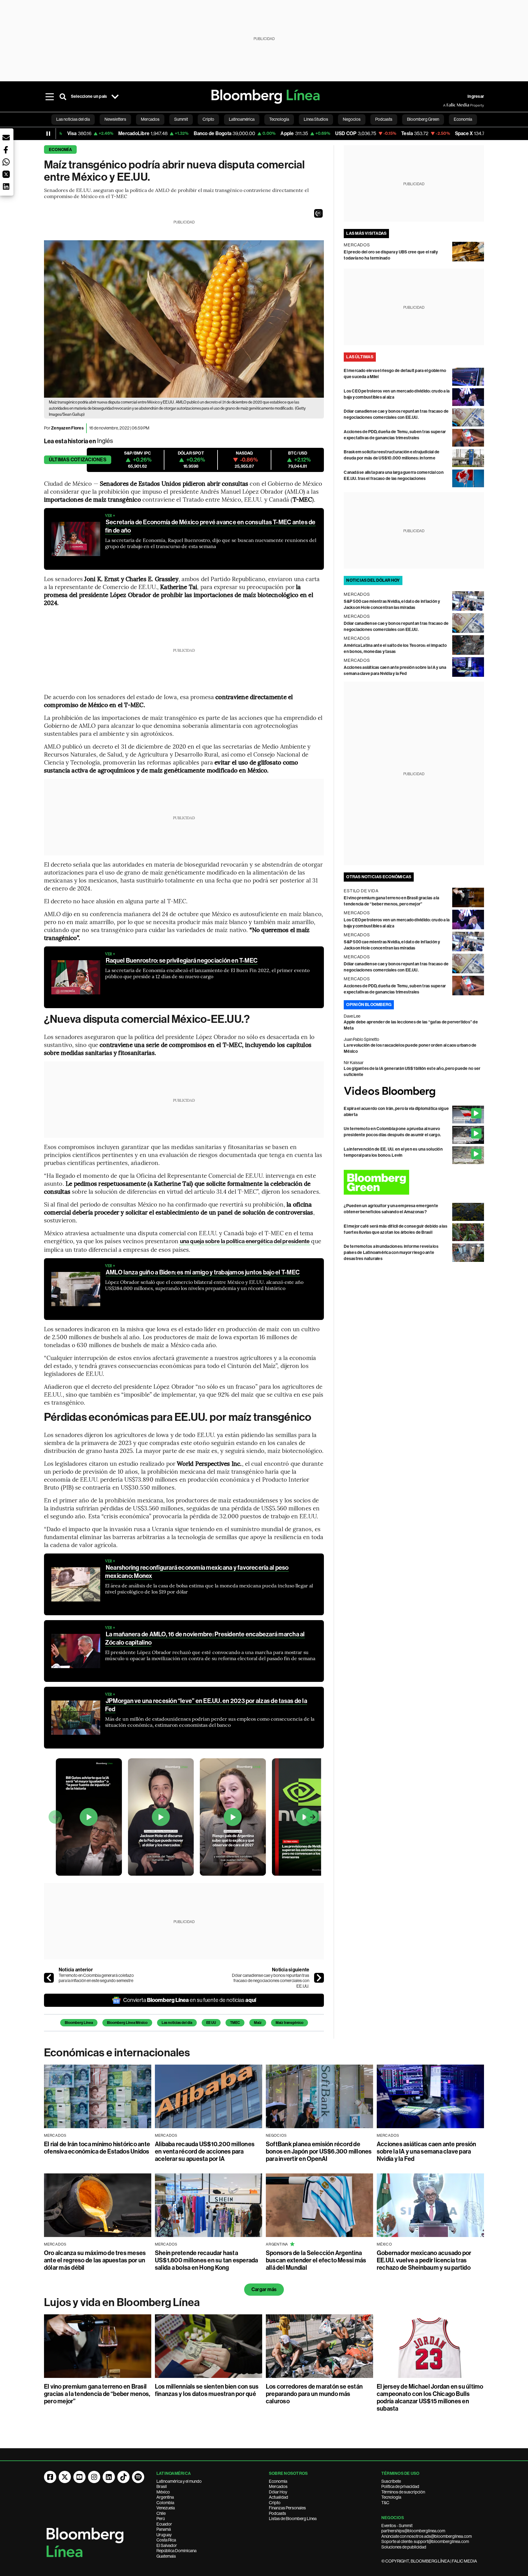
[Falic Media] (447, 105)
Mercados (278, 2486)
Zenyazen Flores (67, 428)
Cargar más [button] (264, 2289)
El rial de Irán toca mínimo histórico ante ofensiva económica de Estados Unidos (97, 2148)
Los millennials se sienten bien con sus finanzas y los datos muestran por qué (207, 2390)
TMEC (235, 2023)
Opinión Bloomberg (369, 1005)
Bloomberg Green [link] (423, 119)
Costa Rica (166, 2540)
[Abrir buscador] (63, 97)
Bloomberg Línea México (127, 2023)
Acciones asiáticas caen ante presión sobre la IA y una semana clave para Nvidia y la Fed (427, 2151)
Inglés (105, 441)
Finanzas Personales (287, 2508)
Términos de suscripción (403, 2492)
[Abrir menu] (50, 97)
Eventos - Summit (397, 2526)
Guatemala (166, 2556)
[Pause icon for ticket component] (48, 134)
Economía (60, 150)
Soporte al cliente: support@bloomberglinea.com (425, 2541)
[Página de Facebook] (50, 2477)
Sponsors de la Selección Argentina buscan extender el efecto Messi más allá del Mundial (316, 2260)
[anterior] (49, 1978)
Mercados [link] (150, 119)
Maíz (258, 2023)
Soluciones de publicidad (404, 2547)
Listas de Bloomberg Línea (293, 2519)
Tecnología (391, 2497)
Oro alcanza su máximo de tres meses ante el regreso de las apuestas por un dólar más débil (95, 2260)
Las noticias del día (177, 2023)
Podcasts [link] (384, 119)
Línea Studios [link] (316, 119)
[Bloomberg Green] (414, 1182)
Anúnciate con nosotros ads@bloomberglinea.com (427, 2536)
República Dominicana (176, 2551)
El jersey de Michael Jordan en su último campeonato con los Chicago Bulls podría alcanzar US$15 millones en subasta (430, 2397)
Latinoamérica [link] (242, 119)
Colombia (165, 2503)
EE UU (211, 2023)
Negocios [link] (352, 119)
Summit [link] (181, 119)
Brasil (162, 2486)
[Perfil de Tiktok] (123, 2477)
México (163, 2492)
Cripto (275, 2503)
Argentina (165, 2497)
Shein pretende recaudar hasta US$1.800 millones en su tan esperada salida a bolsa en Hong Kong (207, 2260)
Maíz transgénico (290, 2023)
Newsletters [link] (115, 119)
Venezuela (166, 2508)
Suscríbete (391, 2481)
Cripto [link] (208, 119)
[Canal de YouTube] (79, 2477)
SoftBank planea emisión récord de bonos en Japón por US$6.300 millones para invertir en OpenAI (319, 2151)
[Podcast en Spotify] (138, 2477)
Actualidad (279, 2497)
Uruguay (164, 2535)
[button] (318, 213)
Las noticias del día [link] (73, 119)
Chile (161, 2513)
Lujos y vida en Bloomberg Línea (122, 2302)
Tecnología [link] (279, 119)
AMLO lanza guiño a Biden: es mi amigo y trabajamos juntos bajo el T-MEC (203, 1272)
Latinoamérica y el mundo (179, 2481)
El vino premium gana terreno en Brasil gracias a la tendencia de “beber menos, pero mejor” (97, 2394)
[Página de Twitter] (65, 2477)
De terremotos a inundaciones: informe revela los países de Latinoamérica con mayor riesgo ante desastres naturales (391, 1253)
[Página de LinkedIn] (109, 2477)
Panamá (164, 2529)
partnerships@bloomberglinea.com (413, 2531)
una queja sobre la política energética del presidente (245, 1241)
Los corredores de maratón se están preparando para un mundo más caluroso (314, 2394)
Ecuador (164, 2524)
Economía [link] (463, 119)
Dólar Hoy (278, 2492)
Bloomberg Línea (79, 2023)
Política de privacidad (400, 2486)
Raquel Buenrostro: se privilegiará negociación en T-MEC (182, 960)
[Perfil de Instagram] (94, 2477)
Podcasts (277, 2513)
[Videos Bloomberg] (414, 1092)
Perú (161, 2519)
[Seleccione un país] (115, 97)
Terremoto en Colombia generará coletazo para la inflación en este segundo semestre (96, 1978)
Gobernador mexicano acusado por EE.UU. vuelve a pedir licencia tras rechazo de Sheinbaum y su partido (424, 2260)
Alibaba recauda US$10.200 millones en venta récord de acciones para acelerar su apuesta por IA (205, 2151)
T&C (385, 2503)
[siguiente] (319, 1978)
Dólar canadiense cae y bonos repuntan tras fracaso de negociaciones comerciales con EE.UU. (271, 1981)
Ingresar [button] (476, 96)
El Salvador (167, 2545)
